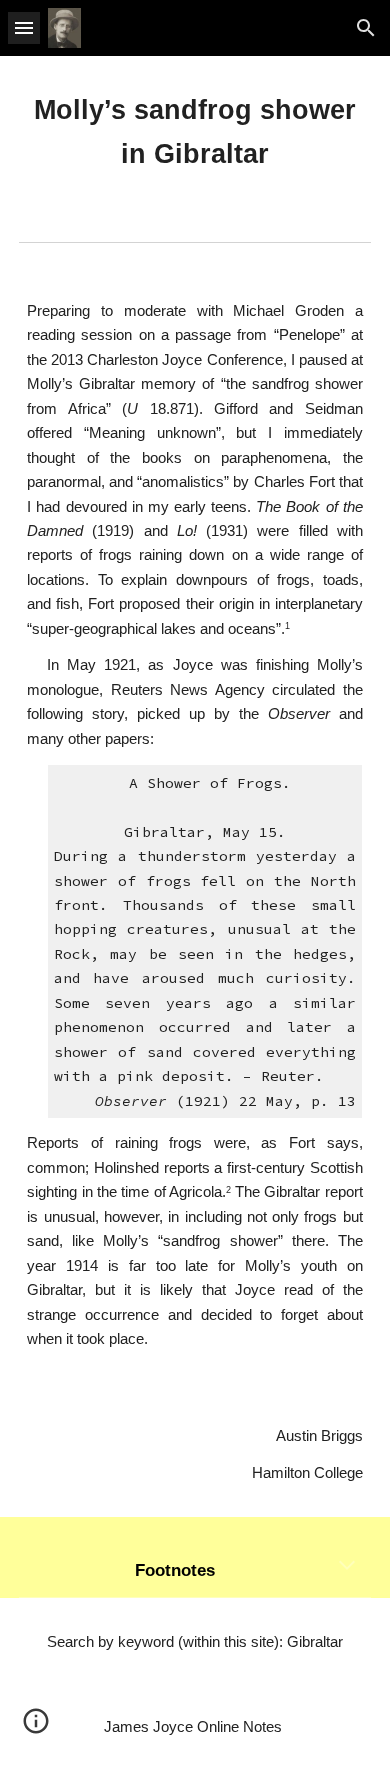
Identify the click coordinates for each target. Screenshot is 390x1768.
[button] (24, 27)
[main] (195, 132)
